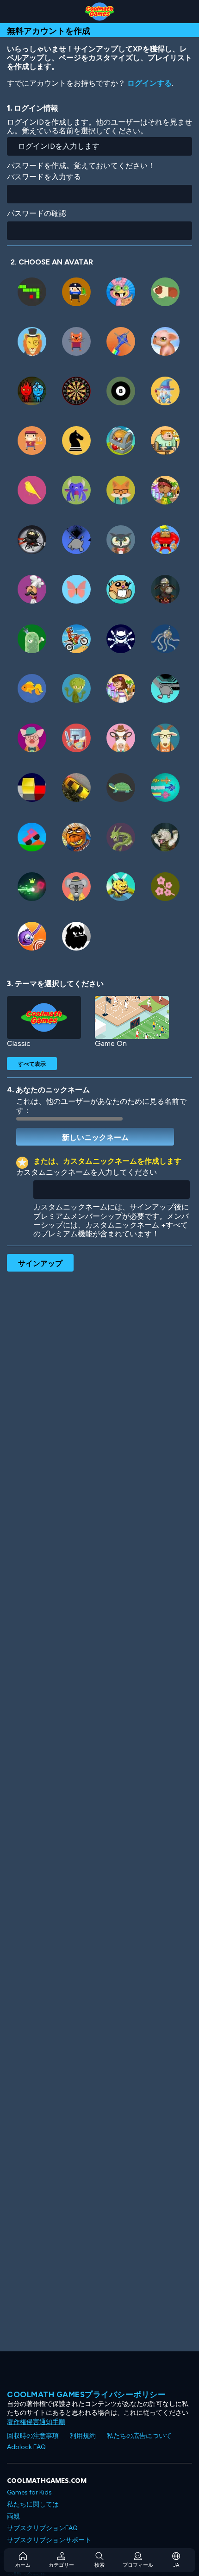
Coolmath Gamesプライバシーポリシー (86, 2394)
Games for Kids (29, 2492)
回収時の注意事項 (33, 2436)
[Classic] (44, 1017)
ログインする (149, 83)
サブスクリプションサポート (49, 2540)
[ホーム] (99, 12)
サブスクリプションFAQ (42, 2528)
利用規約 (83, 2436)
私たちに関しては (33, 2504)
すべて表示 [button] (32, 1064)
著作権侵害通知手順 (36, 2422)
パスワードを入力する (44, 177)
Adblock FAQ (26, 2447)
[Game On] (132, 1017)
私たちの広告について (139, 2436)
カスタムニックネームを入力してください (87, 1172)
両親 (13, 2516)
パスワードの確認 (37, 213)
